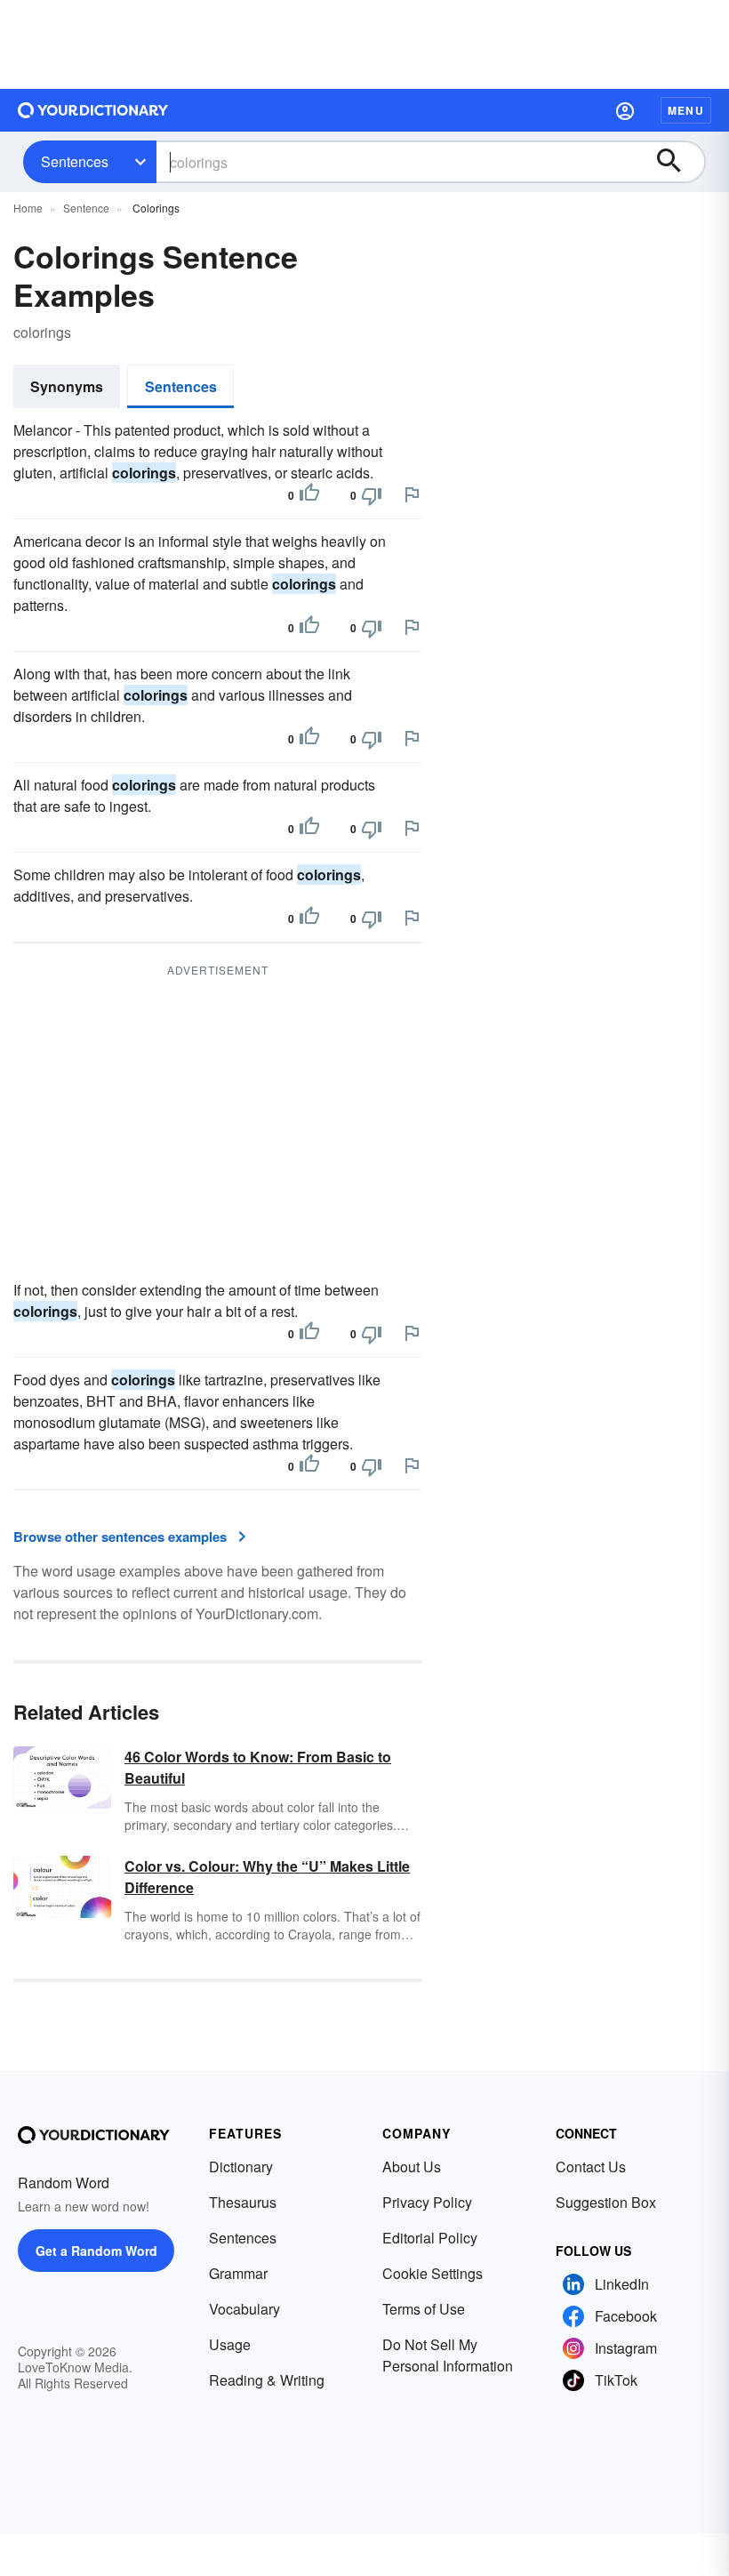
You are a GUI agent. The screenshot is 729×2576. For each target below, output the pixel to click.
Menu (686, 110)
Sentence (86, 208)
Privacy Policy (427, 2202)
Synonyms (67, 386)
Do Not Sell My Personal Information (448, 2355)
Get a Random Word (96, 2251)
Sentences (75, 161)
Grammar (238, 2273)
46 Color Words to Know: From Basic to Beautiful (258, 1767)
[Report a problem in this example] (412, 494)
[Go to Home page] (93, 110)
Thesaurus (243, 2202)
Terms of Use (424, 2309)
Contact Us (591, 2167)
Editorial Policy (430, 2238)
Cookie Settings (433, 2273)
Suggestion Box (606, 2202)
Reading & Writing (267, 2380)
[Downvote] (372, 495)
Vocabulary (244, 2309)
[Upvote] (309, 495)
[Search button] (677, 162)
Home (28, 208)
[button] (625, 110)
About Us (412, 2167)
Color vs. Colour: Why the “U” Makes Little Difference (267, 1877)
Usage (230, 2344)
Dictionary (241, 2167)
